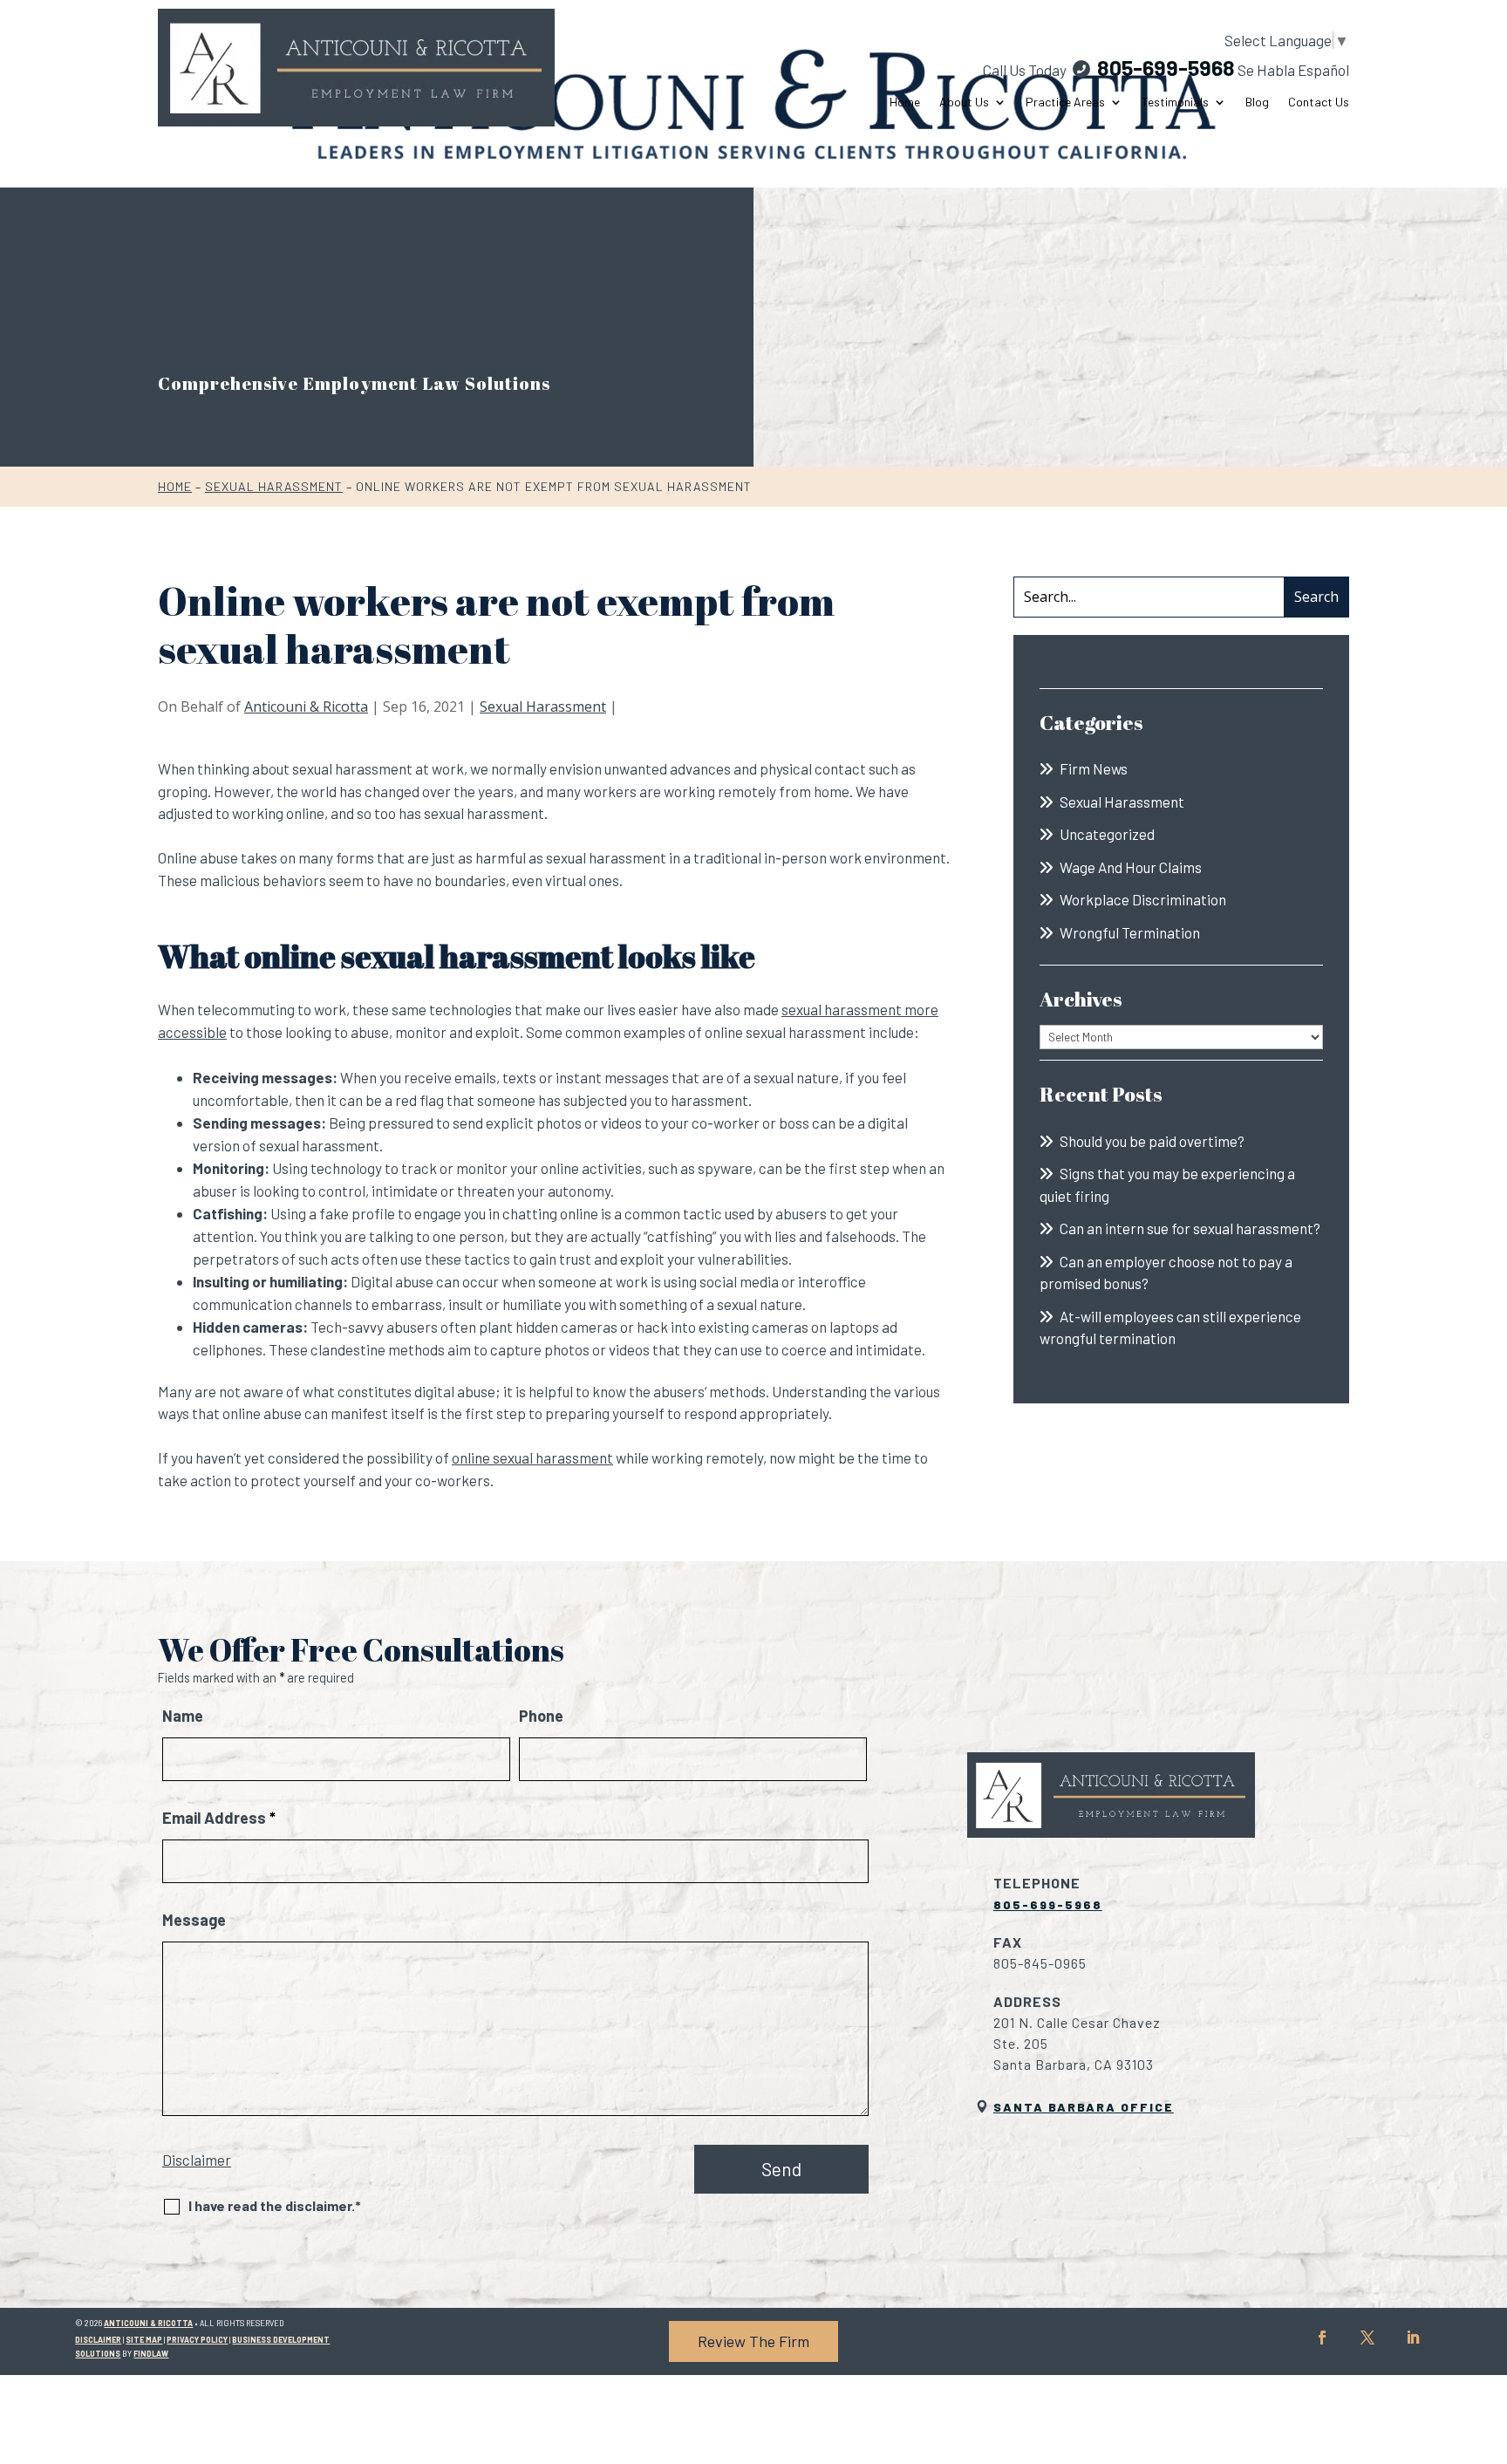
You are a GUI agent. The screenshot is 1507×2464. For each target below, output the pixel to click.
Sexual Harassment (543, 706)
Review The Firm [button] (753, 2341)
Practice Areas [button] (1065, 102)
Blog (1257, 102)
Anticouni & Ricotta (306, 706)
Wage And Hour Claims (1131, 867)
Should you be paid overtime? (1152, 1141)
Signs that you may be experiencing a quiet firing (1167, 1184)
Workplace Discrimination (1143, 899)
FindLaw (151, 2354)
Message (194, 1920)
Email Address (219, 1818)
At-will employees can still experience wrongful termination (1170, 1328)
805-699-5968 (1166, 67)
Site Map (144, 2340)
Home (905, 102)
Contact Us (1319, 102)
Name (183, 1716)
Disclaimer (197, 2160)
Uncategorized (1107, 834)
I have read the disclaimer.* (275, 2205)
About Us (964, 102)
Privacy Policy (197, 2340)
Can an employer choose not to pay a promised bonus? (1166, 1273)
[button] (1490, 2338)
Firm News (1094, 768)
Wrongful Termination (1130, 932)
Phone (541, 1716)
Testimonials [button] (1175, 102)
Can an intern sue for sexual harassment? (1190, 1228)
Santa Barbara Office (1084, 2107)
